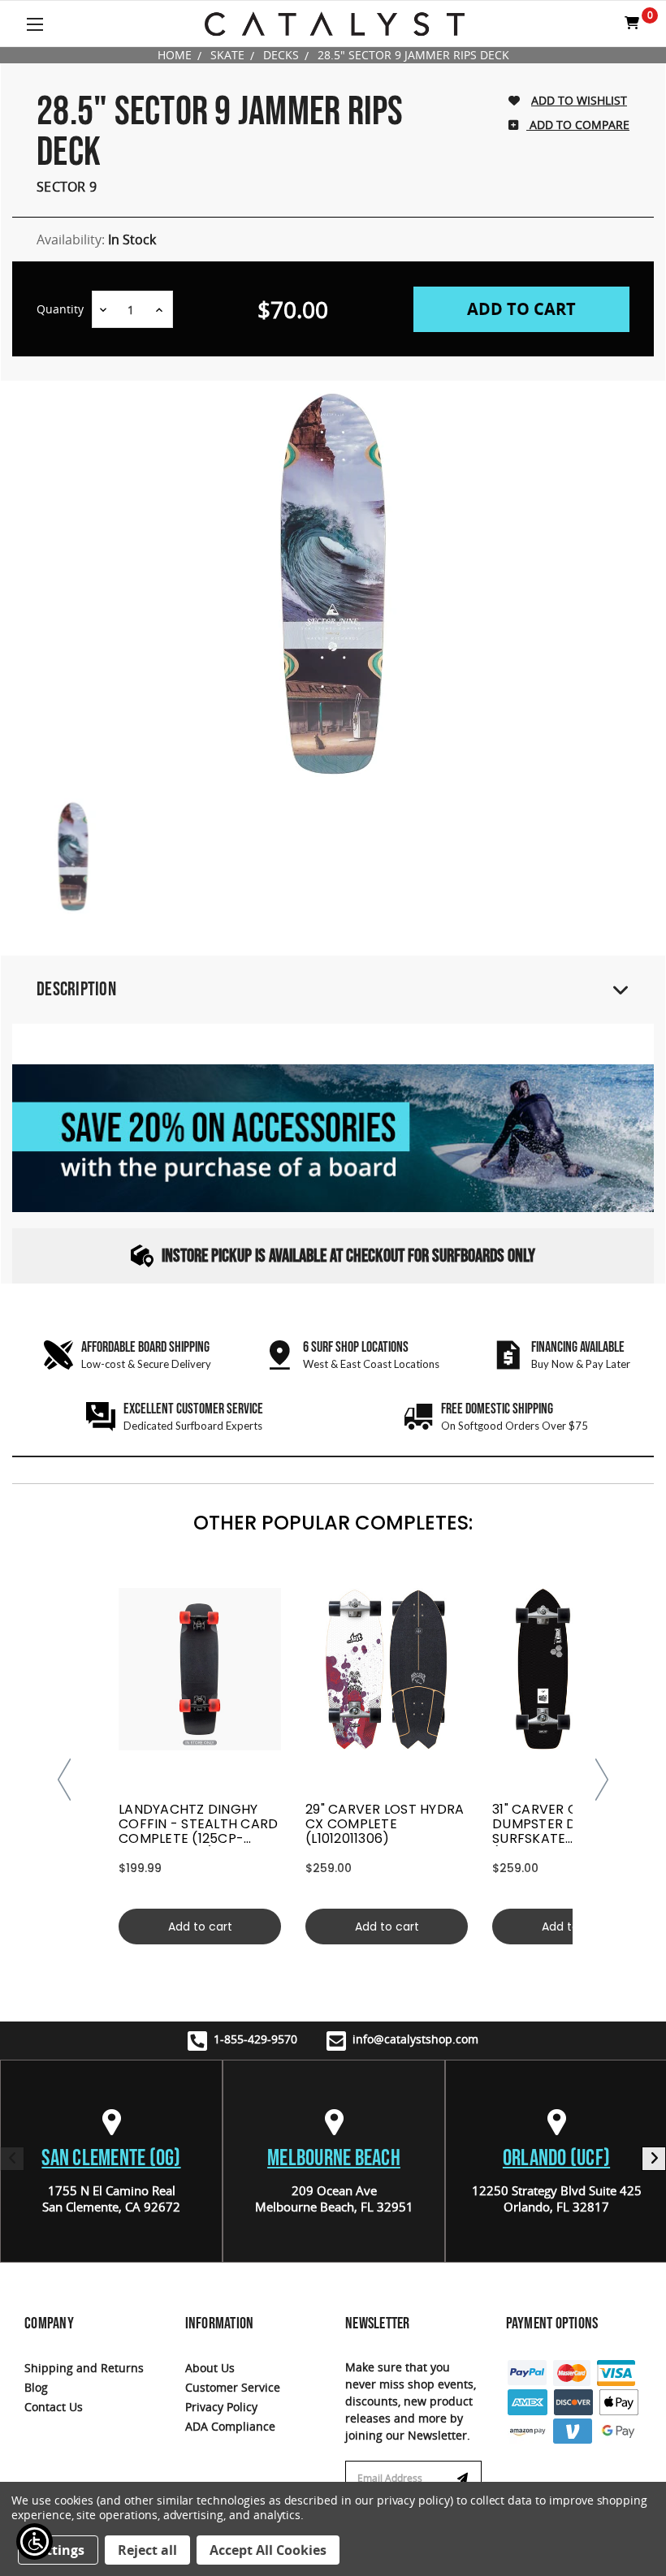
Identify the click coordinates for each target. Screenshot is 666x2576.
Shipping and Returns (84, 2368)
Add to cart (200, 1927)
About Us (210, 2368)
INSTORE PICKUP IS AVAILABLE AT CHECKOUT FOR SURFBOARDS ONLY (348, 1256)
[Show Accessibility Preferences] (35, 2541)
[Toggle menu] (35, 24)
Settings (58, 2550)
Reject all (147, 2550)
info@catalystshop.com (415, 2039)
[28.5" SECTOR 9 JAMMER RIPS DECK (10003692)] (73, 857)
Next (654, 2159)
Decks (281, 55)
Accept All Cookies (268, 2550)
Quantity (60, 309)
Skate (227, 55)
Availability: (96, 239)
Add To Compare (578, 125)
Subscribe (465, 2479)
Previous (12, 2159)
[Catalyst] (335, 24)
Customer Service (233, 2387)
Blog (36, 2387)
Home (175, 55)
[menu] (200, 1669)
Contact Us (54, 2407)
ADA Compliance (230, 2426)
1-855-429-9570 (255, 2039)
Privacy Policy (221, 2407)
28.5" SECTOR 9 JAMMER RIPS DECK (413, 55)
